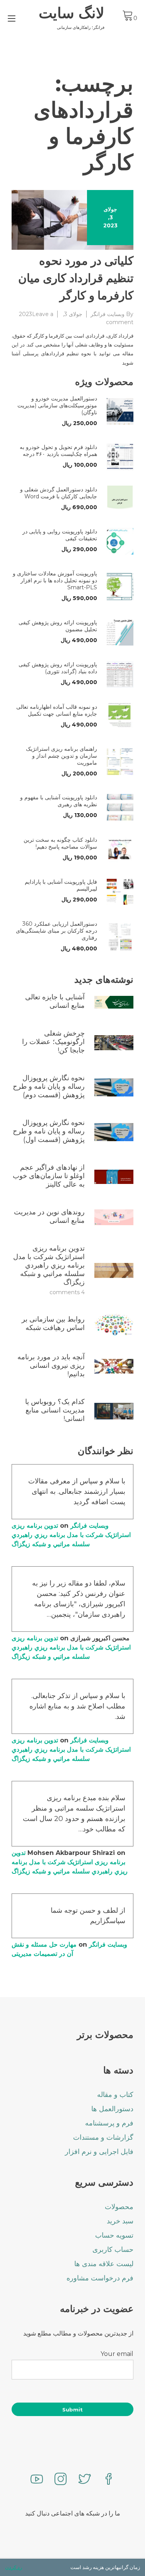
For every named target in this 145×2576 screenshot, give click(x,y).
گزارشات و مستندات (103, 2137)
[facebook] (109, 2480)
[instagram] (61, 2480)
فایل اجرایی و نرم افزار (99, 2152)
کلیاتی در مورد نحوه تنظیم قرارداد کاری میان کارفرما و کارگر (76, 278)
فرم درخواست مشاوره (100, 2278)
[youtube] (37, 2480)
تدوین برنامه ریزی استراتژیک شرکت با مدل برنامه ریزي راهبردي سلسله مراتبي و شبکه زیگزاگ (71, 1535)
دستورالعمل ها (112, 2109)
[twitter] (85, 2480)
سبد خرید (120, 2221)
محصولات (119, 2207)
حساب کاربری (113, 2250)
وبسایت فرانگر (107, 314)
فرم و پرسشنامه (109, 2123)
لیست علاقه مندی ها (104, 2264)
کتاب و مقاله (115, 2095)
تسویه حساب (114, 2235)
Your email (117, 2354)
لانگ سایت (72, 13)
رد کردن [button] (14, 2567)
